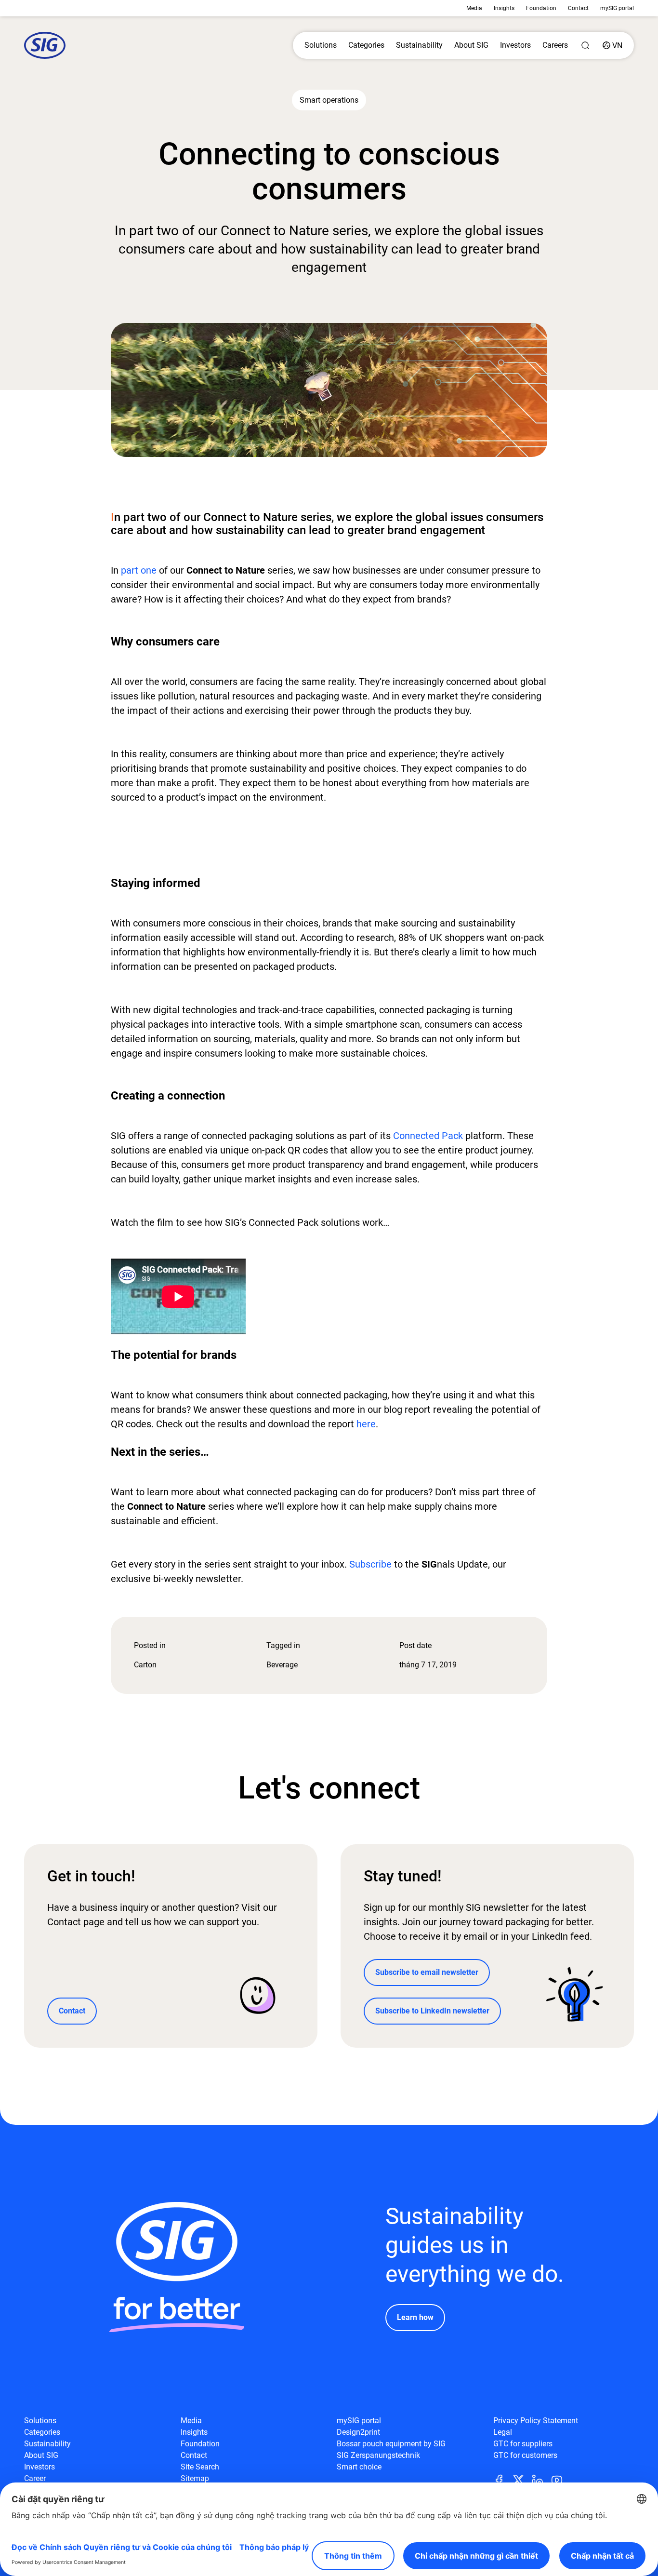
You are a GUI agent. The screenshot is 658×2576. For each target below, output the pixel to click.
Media (474, 8)
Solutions (321, 45)
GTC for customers (525, 2455)
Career (35, 2478)
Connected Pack (428, 1136)
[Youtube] (561, 2479)
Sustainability (419, 45)
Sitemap (195, 2478)
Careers (555, 45)
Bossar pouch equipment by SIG (391, 2444)
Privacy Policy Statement (536, 2421)
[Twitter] (522, 2479)
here (366, 1424)
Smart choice (359, 2467)
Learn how (415, 2317)
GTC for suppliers (523, 2444)
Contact (578, 8)
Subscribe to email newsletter (427, 1972)
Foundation (541, 8)
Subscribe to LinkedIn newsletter (432, 2011)
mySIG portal (617, 8)
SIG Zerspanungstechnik (378, 2455)
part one (139, 570)
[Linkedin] (541, 2479)
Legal (503, 2432)
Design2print (358, 2432)
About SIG (471, 45)
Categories (366, 45)
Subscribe (370, 1564)
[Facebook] (503, 2479)
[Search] (585, 45)
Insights (504, 8)
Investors (515, 45)
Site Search (200, 2467)
